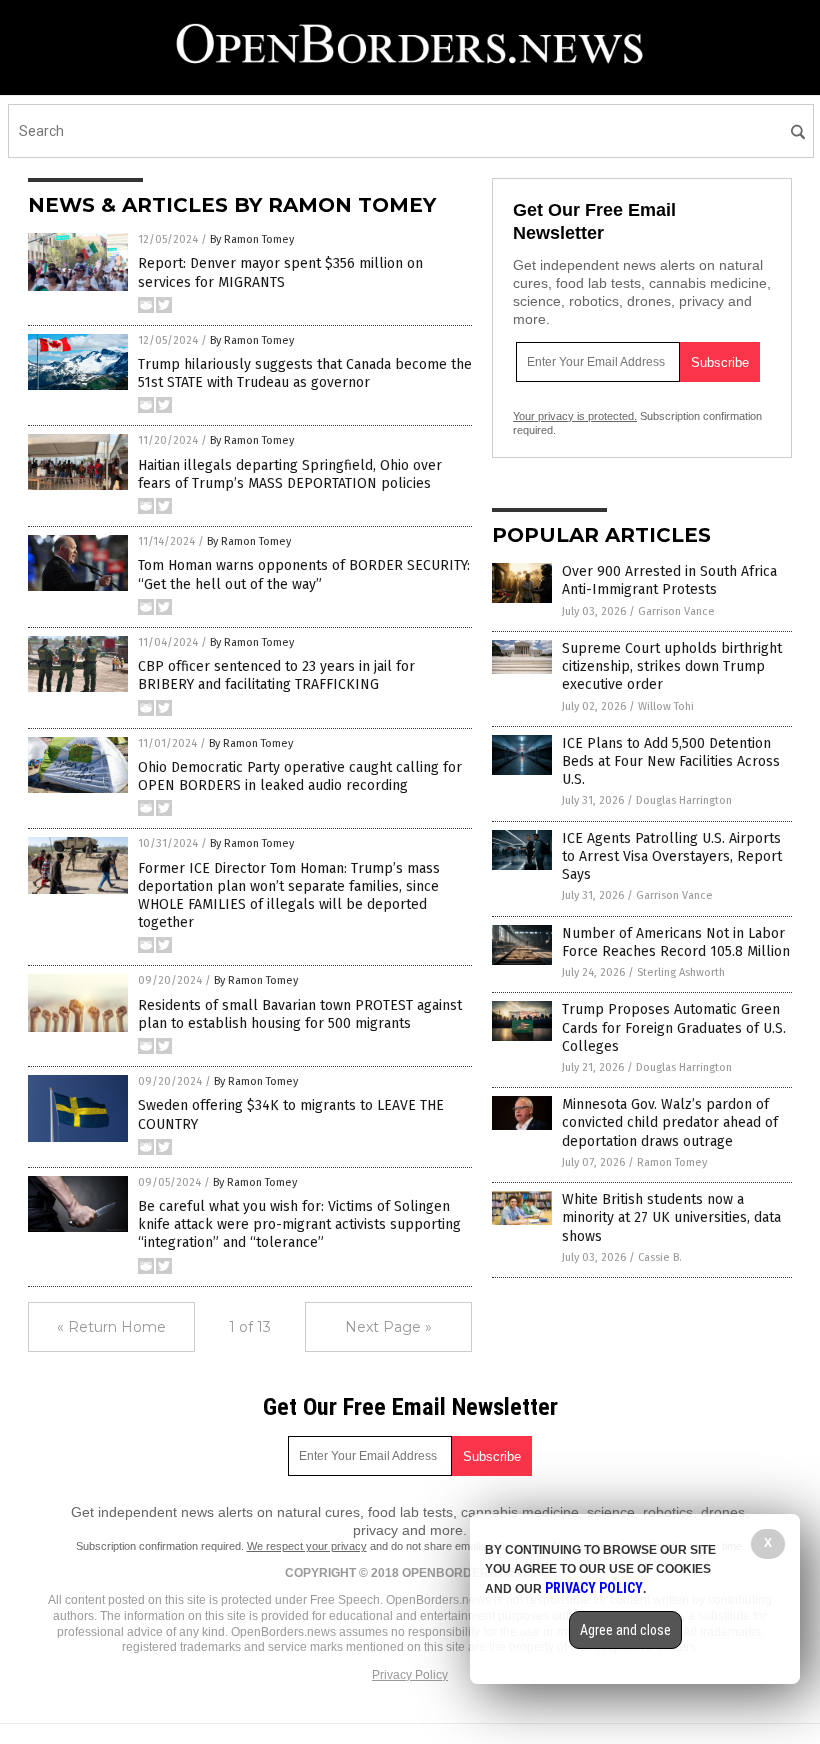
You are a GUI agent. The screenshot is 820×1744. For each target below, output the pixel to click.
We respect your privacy (307, 1546)
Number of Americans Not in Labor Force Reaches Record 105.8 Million (676, 942)
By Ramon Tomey (252, 239)
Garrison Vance (676, 611)
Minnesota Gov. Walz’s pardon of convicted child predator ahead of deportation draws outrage (670, 1122)
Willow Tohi (666, 706)
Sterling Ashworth (681, 972)
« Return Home (111, 1327)
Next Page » (388, 1327)
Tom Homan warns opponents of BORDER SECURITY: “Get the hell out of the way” (304, 574)
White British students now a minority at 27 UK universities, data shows (671, 1217)
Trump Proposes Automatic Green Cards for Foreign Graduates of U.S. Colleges (674, 1027)
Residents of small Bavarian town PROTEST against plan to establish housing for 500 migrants (300, 1014)
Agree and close (625, 1630)
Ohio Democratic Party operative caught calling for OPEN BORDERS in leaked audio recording (300, 776)
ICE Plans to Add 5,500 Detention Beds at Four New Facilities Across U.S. (671, 761)
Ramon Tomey (672, 1162)
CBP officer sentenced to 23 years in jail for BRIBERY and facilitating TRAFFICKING (276, 675)
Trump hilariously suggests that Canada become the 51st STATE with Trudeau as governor (305, 373)
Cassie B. (660, 1257)
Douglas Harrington (684, 800)
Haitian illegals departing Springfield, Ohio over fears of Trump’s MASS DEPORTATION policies (290, 474)
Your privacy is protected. (575, 416)
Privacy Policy (410, 1675)
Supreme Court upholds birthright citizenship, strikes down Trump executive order (672, 666)
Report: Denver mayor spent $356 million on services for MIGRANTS (280, 272)
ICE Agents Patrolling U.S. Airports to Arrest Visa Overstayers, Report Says (672, 856)
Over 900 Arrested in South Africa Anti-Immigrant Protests (669, 580)
